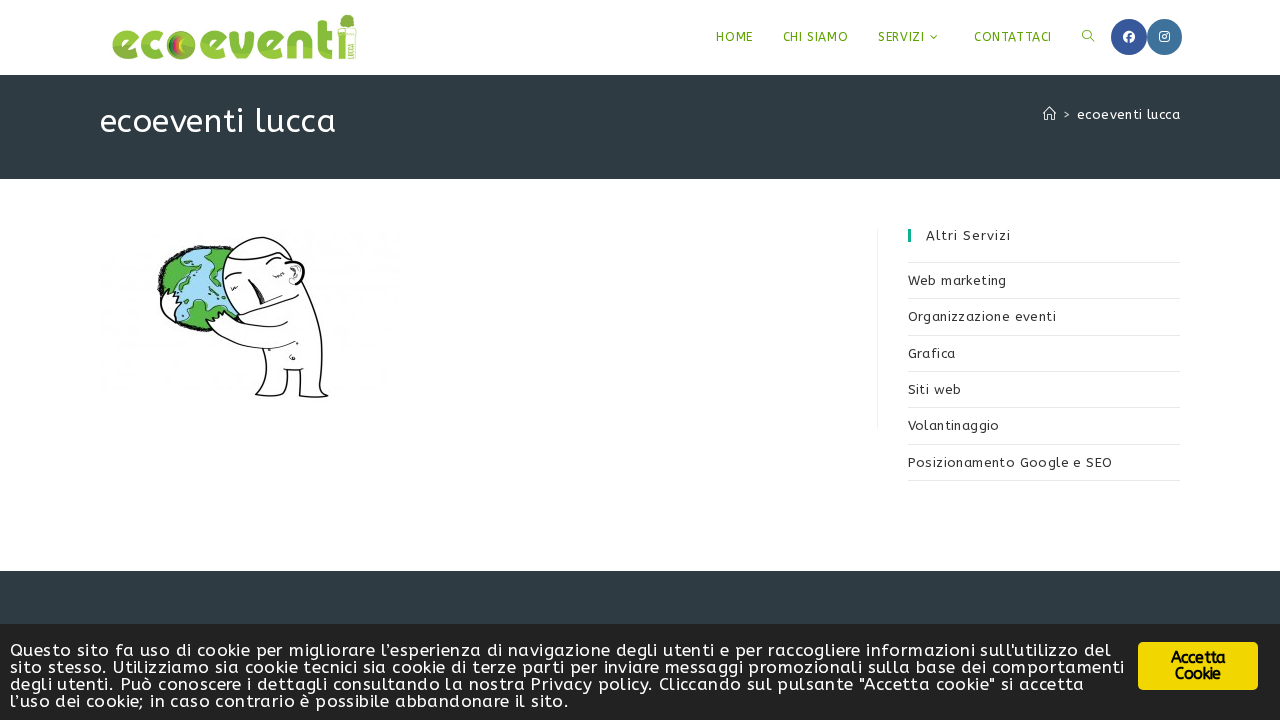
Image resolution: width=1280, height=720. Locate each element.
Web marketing (957, 280)
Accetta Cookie (1198, 665)
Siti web (935, 389)
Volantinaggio (954, 425)
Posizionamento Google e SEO (1010, 462)
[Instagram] (1164, 37)
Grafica (932, 353)
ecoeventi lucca (1128, 114)
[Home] (1049, 114)
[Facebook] (1129, 37)
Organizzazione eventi (982, 316)
